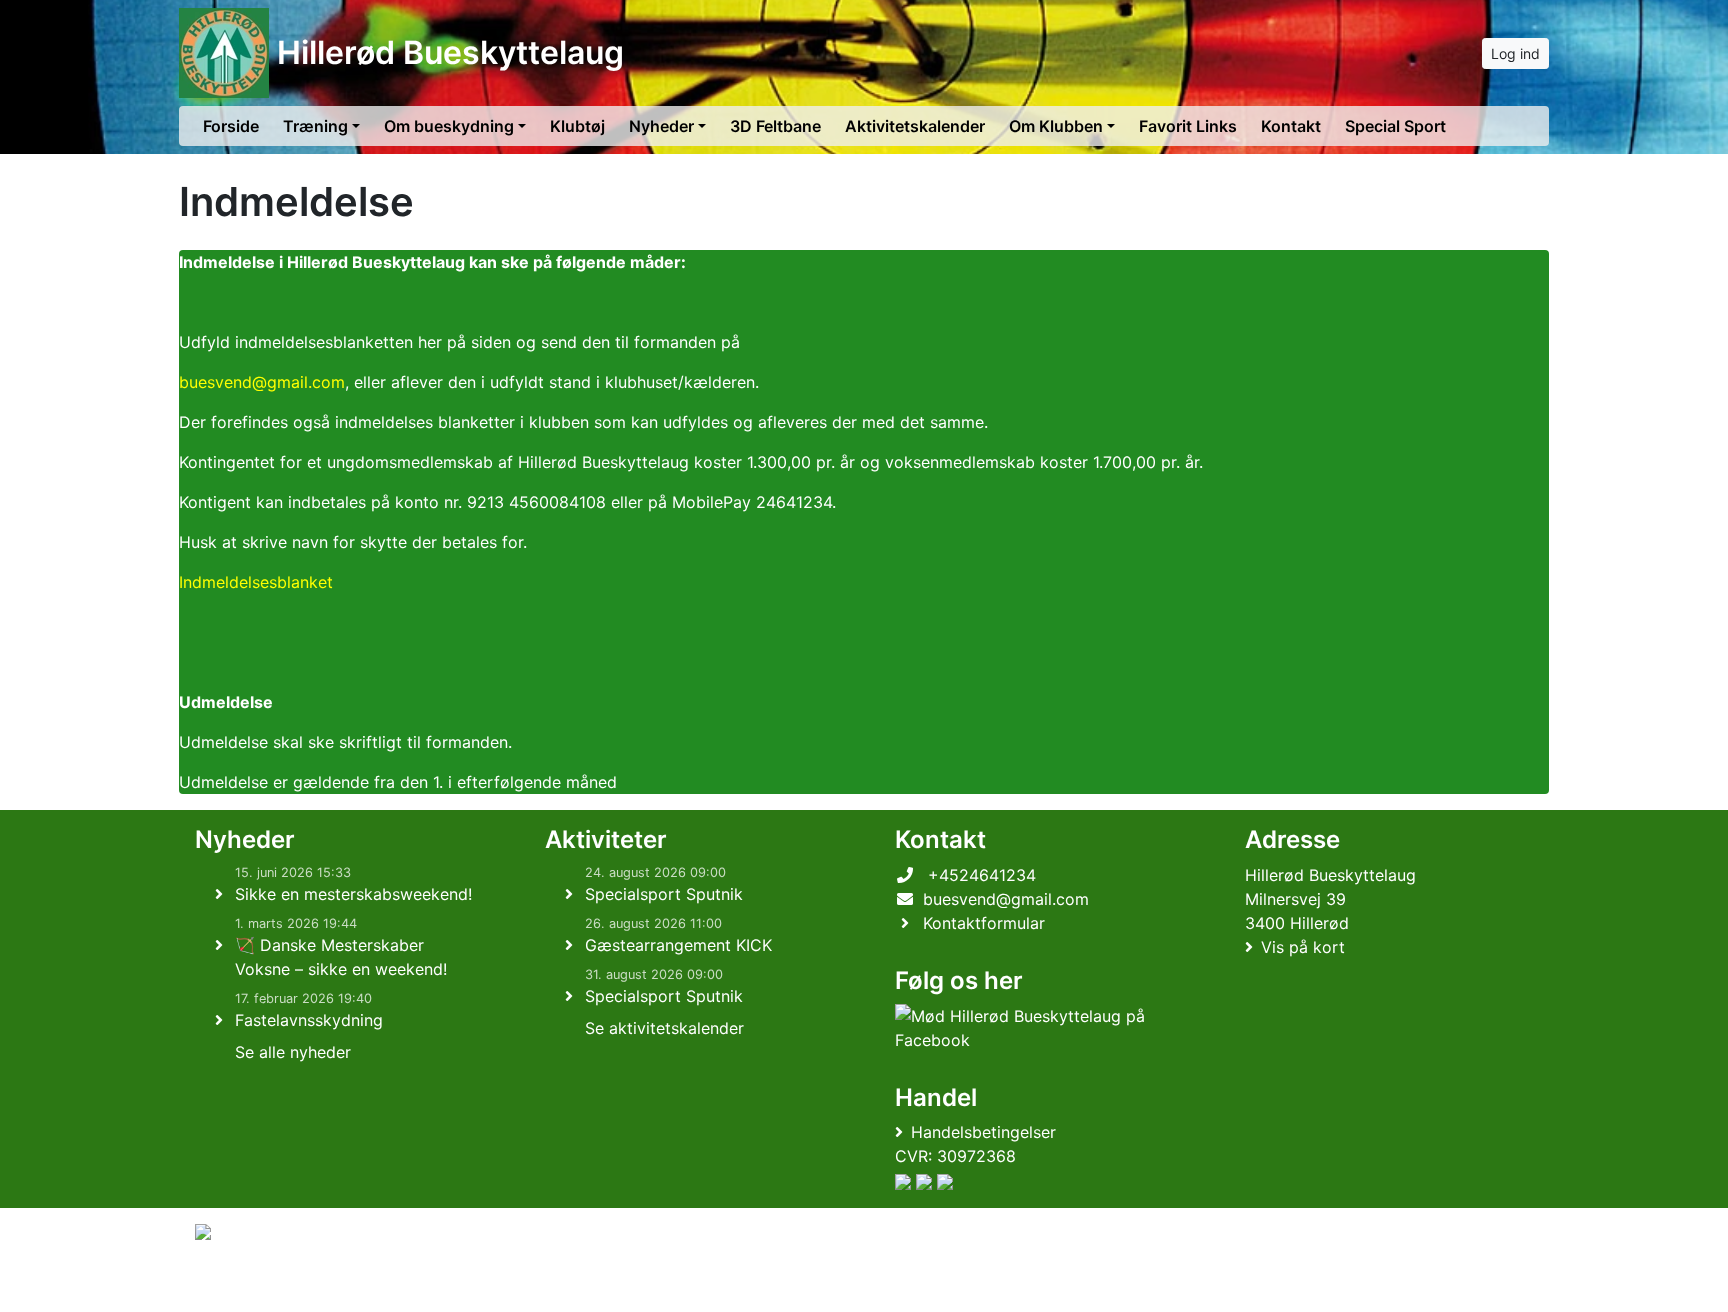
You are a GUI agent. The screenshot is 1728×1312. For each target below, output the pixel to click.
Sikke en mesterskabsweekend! (353, 894)
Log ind (1515, 53)
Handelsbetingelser (983, 1132)
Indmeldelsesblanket (256, 582)
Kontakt (1291, 126)
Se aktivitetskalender (664, 1028)
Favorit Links (1188, 126)
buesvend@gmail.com (262, 382)
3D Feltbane (775, 126)
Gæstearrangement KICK (678, 945)
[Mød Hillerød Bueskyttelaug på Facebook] (1035, 1028)
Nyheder (661, 126)
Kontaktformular (984, 923)
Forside (231, 126)
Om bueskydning (449, 126)
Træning (315, 126)
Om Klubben (1056, 126)
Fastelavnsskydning (309, 1020)
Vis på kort (1303, 947)
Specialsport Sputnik (664, 894)
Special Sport (1395, 126)
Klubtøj (577, 126)
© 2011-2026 (236, 1285)
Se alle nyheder (293, 1052)
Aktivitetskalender (915, 126)
